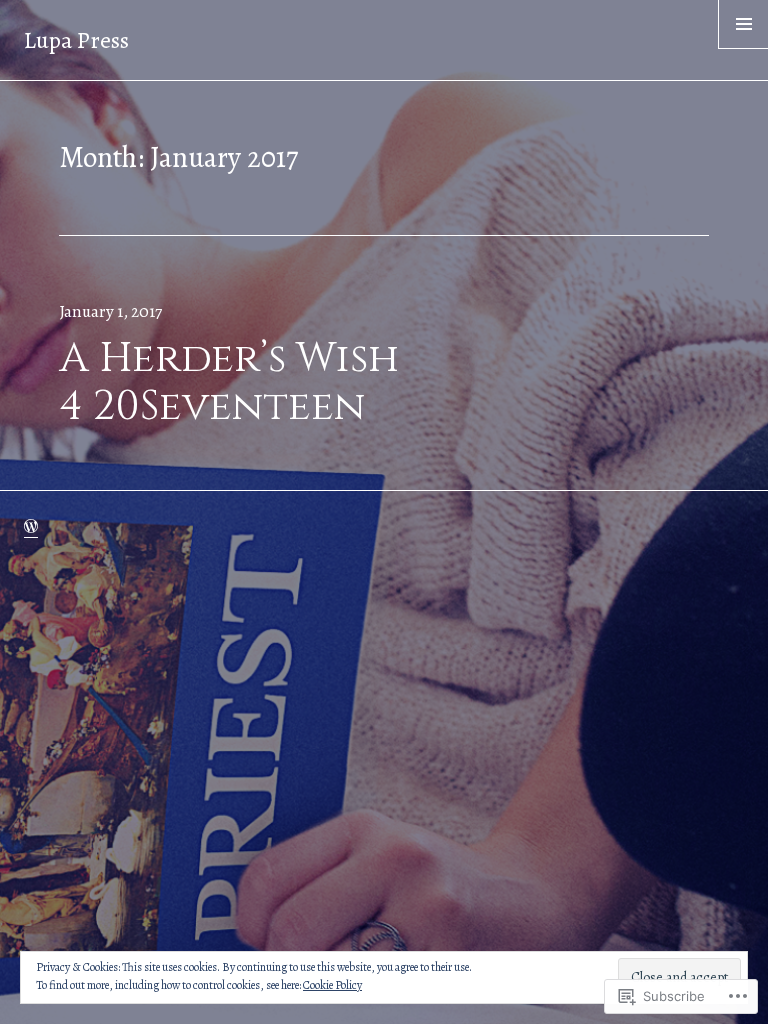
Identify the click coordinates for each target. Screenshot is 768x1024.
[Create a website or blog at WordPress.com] (31, 526)
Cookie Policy (332, 985)
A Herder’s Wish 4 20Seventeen (229, 382)
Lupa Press (76, 40)
